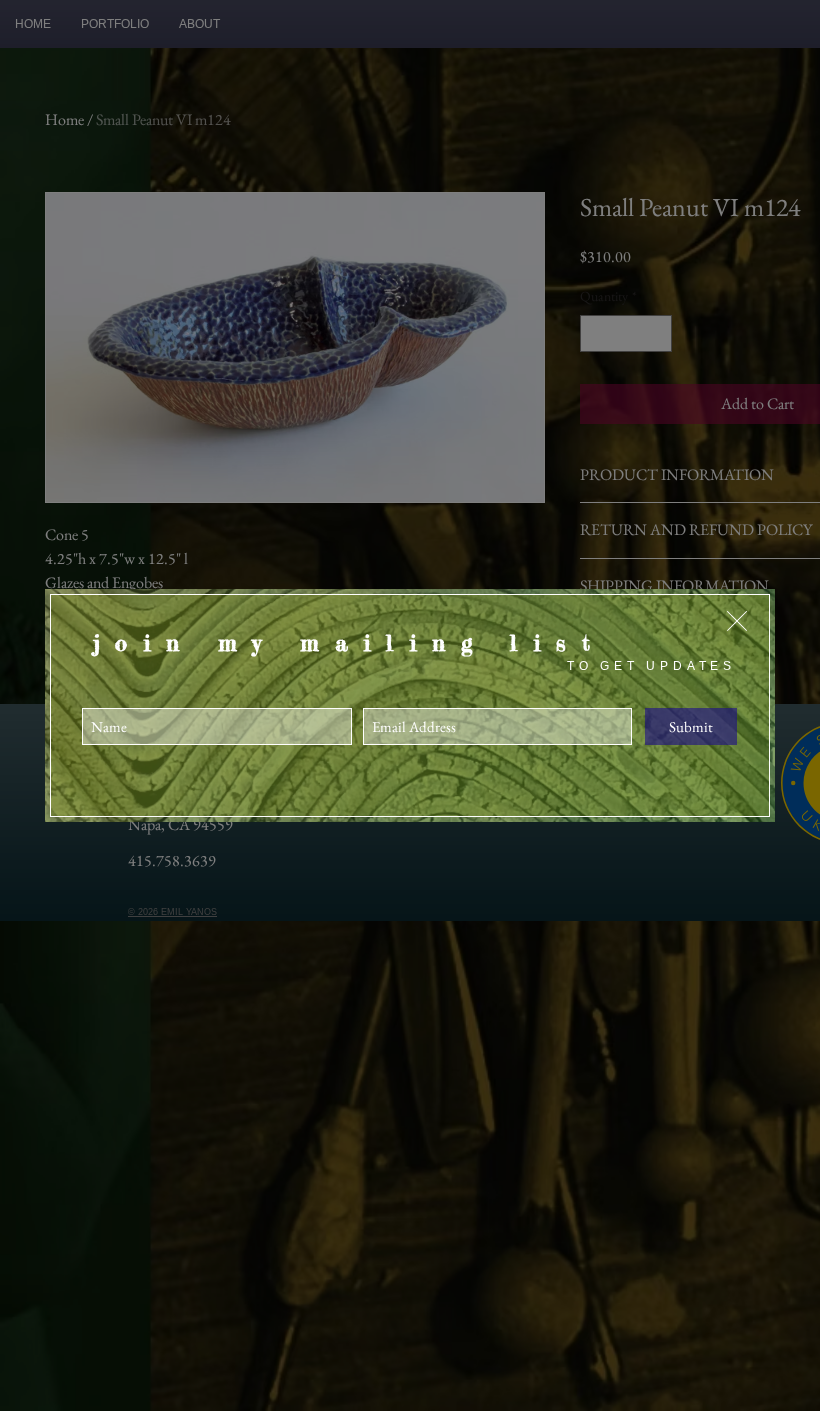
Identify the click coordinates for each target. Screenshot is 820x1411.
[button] (737, 621)
